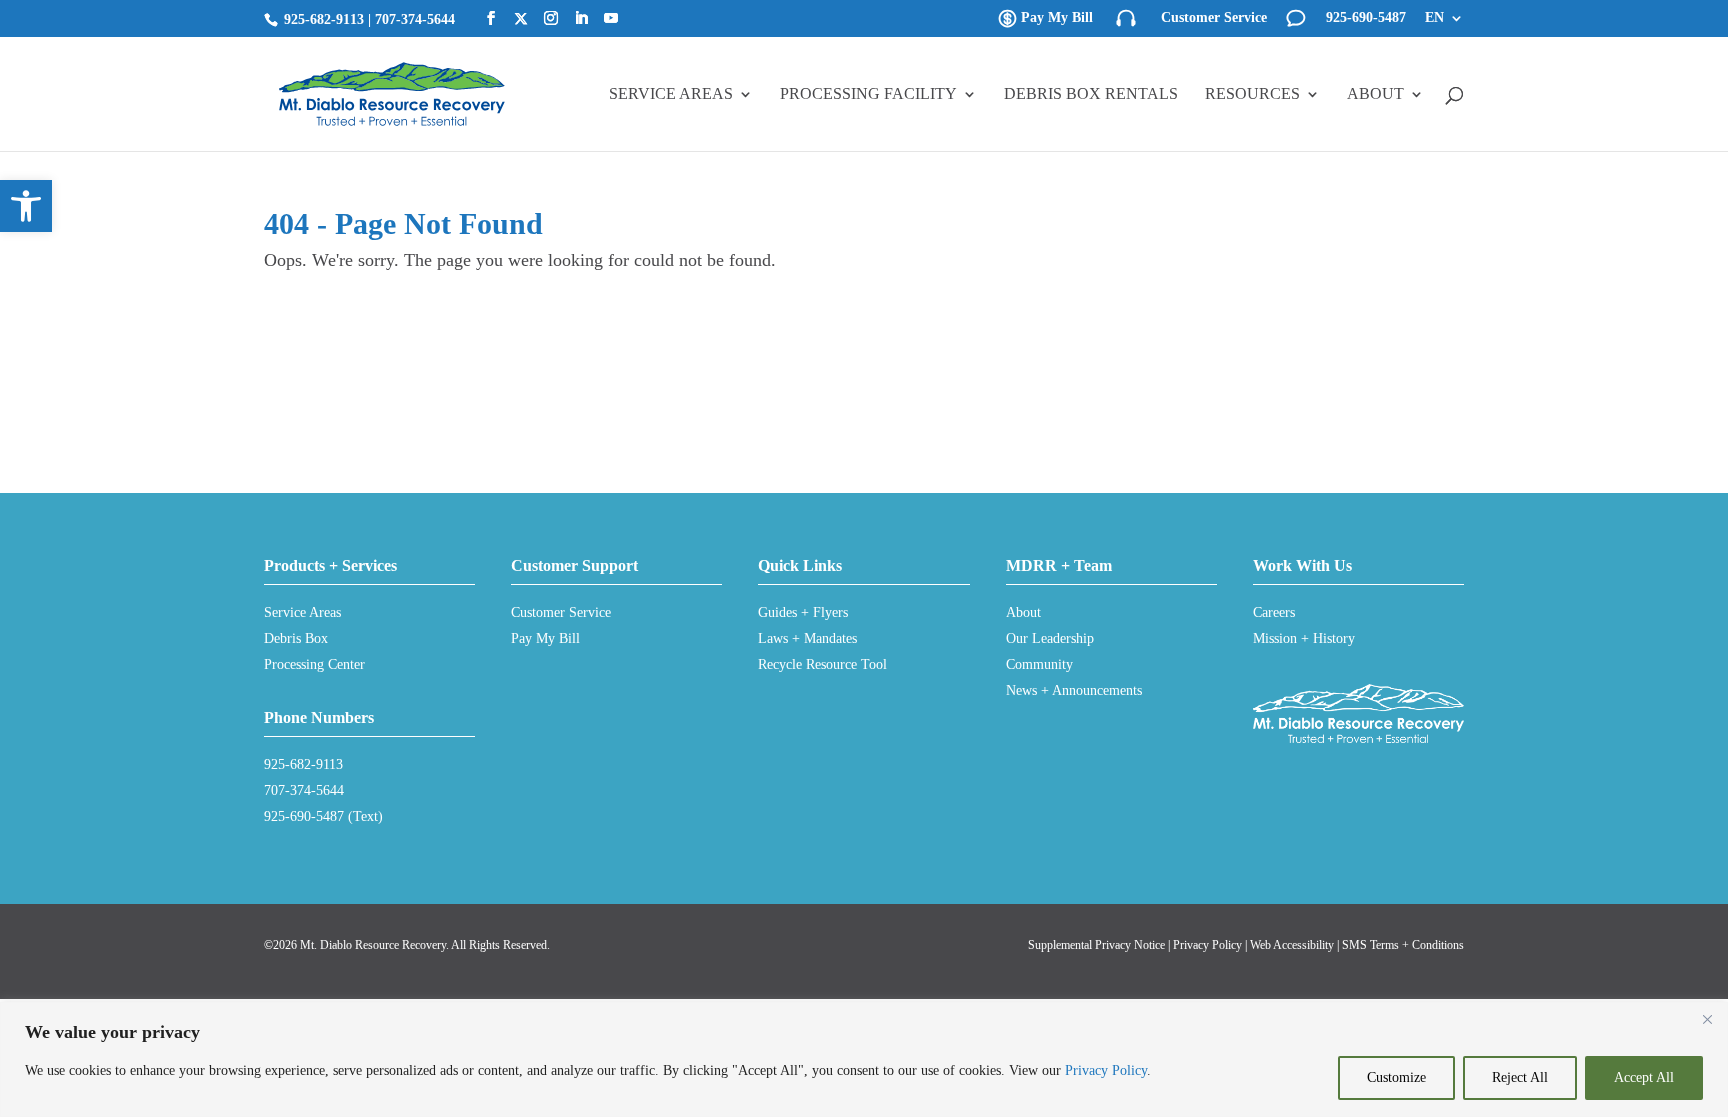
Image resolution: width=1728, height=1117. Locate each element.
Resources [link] (1252, 94)
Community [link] (1039, 664)
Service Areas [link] (671, 94)
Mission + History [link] (1304, 638)
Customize (1396, 1077)
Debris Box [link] (296, 638)
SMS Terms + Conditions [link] (1403, 945)
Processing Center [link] (314, 664)
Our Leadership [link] (1050, 638)
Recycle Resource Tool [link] (822, 664)
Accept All (1644, 1077)
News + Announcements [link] (1074, 690)
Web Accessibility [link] (1292, 945)
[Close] (1707, 1019)
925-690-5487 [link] (1366, 18)
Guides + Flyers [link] (803, 612)
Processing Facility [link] (868, 94)
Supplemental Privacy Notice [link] (1096, 945)
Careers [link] (1274, 612)
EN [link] (1434, 18)
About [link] (1375, 94)
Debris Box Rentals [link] (1091, 94)
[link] (26, 206)
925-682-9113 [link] (324, 19)
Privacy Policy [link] (1106, 1070)
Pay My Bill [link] (1057, 18)
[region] (864, 1059)
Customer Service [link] (1214, 18)
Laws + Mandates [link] (807, 638)
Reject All (1520, 1077)
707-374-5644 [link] (415, 19)
